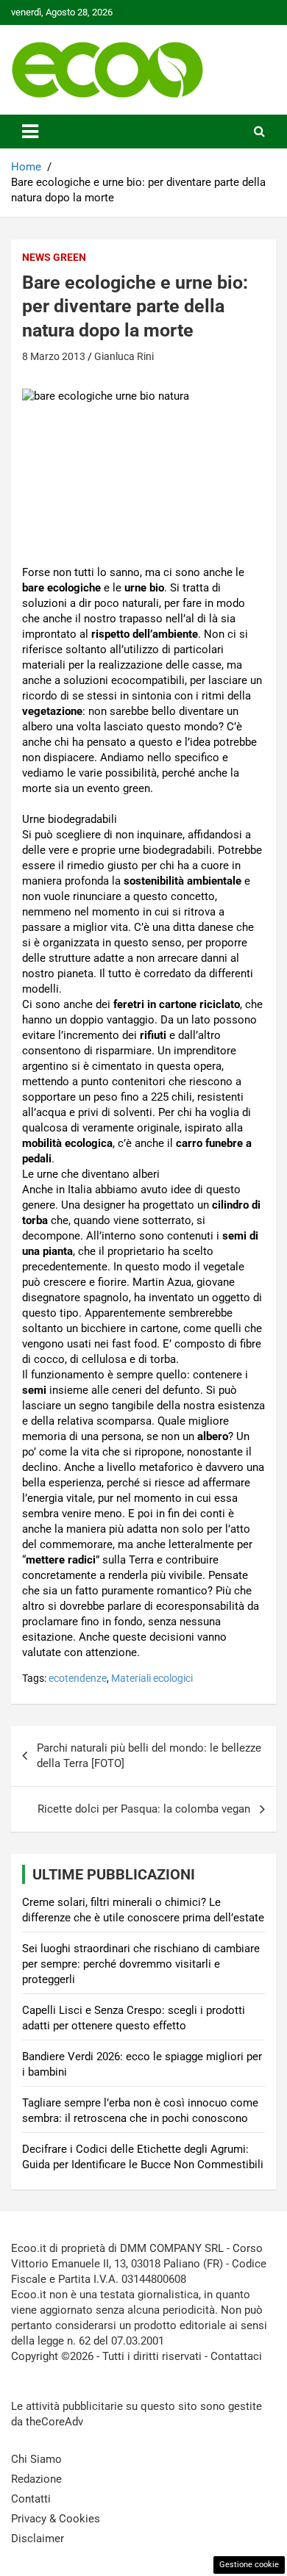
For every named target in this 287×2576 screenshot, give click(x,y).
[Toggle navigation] (30, 132)
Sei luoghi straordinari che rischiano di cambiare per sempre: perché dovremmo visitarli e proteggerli (141, 1964)
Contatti (31, 2499)
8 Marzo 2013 (54, 356)
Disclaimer (38, 2539)
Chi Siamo (36, 2459)
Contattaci (236, 2356)
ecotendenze (78, 1678)
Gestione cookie (249, 2565)
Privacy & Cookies (56, 2519)
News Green (54, 257)
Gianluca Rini (124, 356)
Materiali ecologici (152, 1678)
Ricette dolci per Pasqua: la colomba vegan (144, 1809)
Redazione (36, 2479)
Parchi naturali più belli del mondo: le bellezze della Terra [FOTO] (149, 1756)
